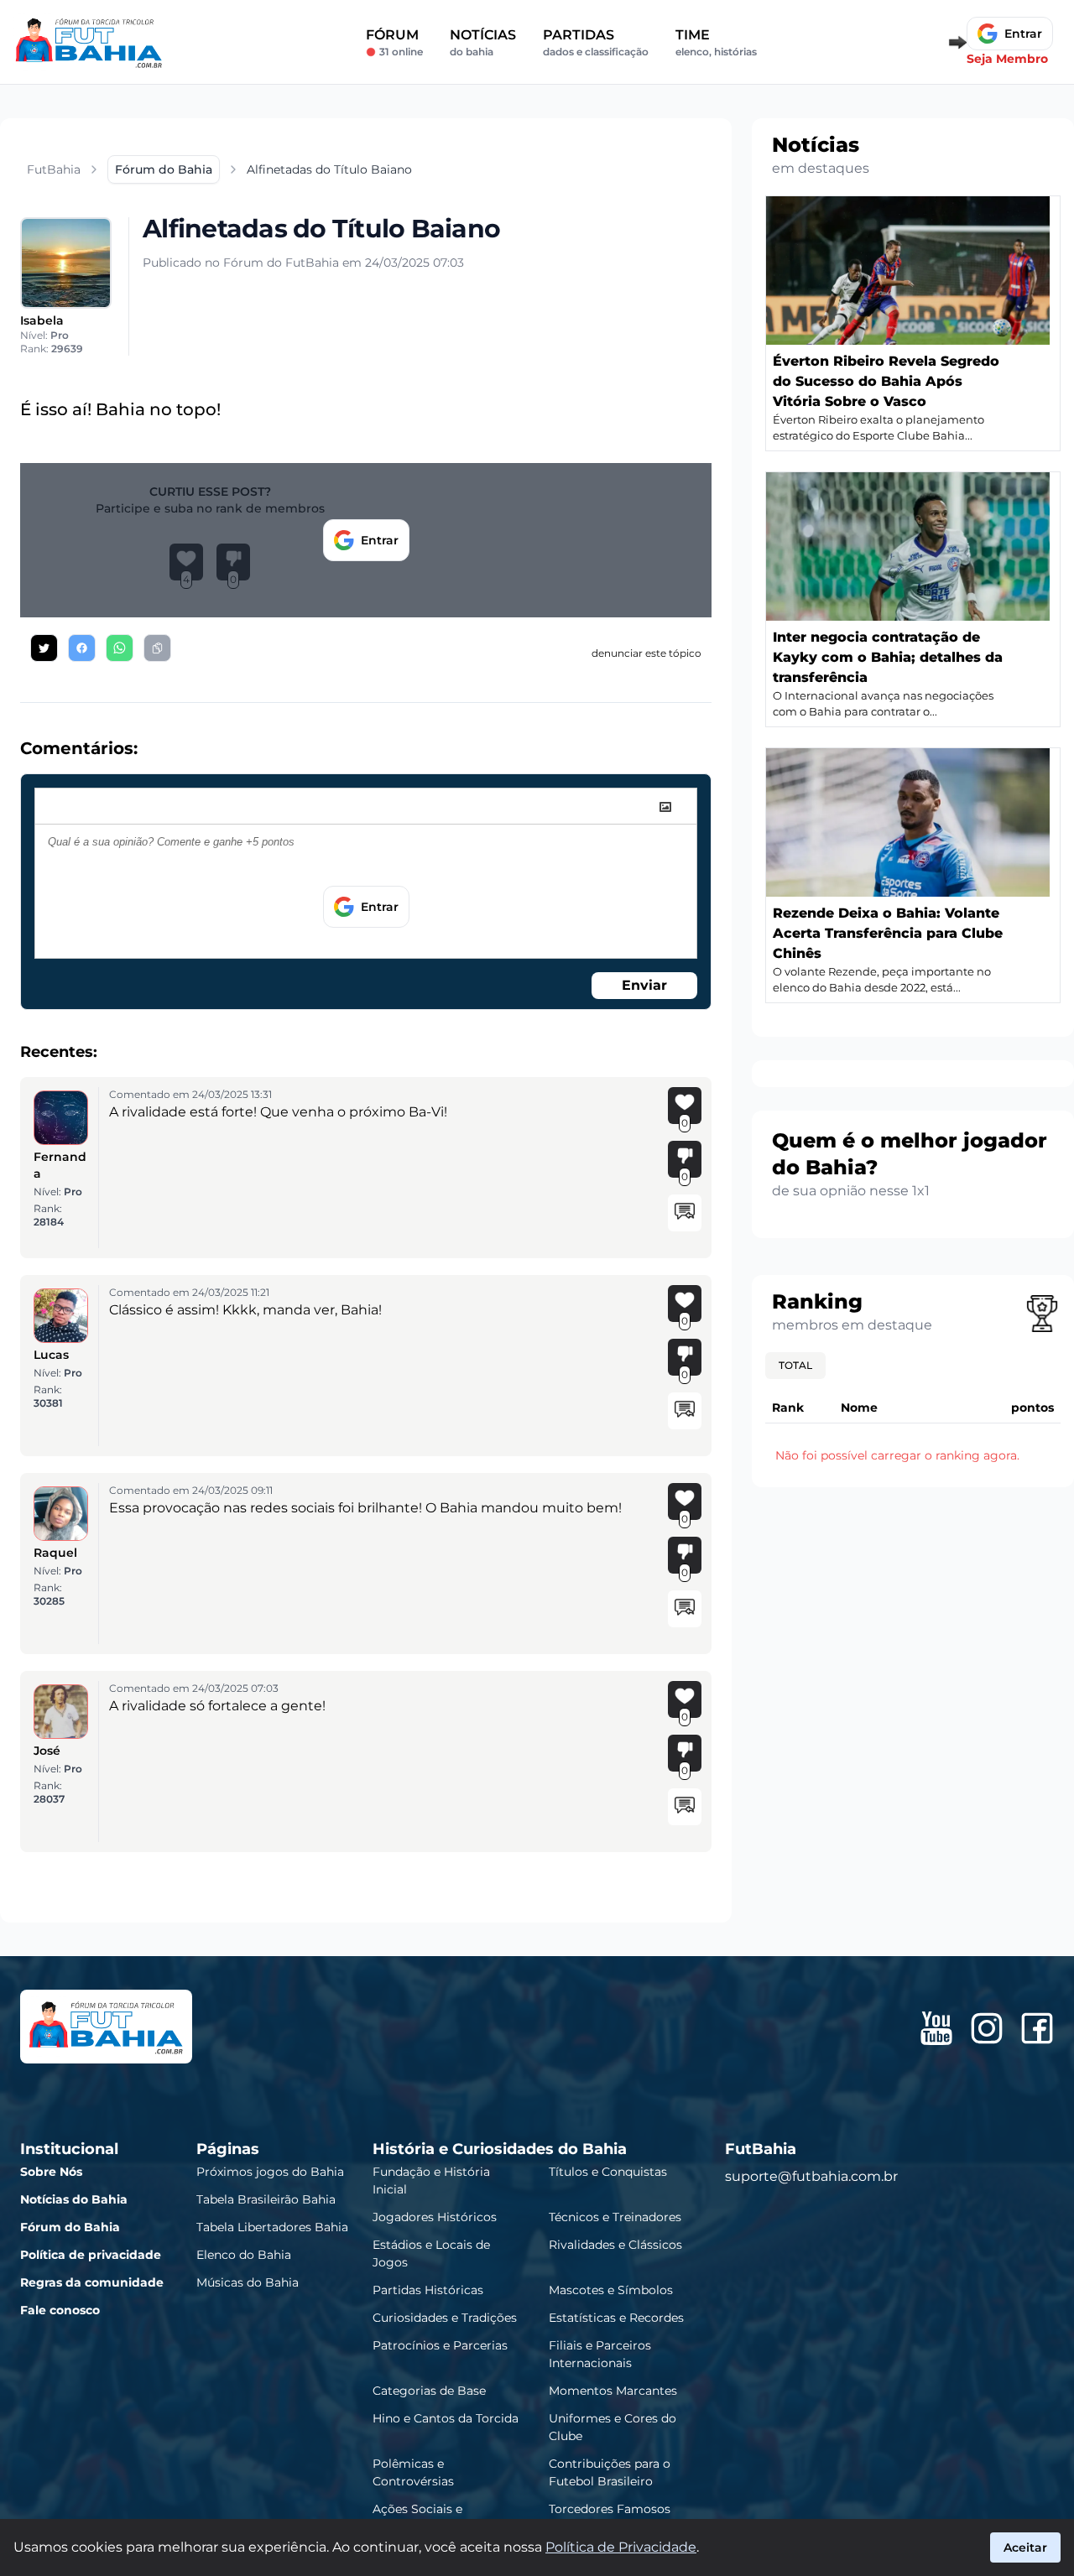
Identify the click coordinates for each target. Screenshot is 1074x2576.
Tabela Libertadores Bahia (272, 2227)
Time (716, 42)
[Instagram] (987, 2028)
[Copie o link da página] (157, 648)
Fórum (394, 42)
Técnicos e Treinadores (615, 2217)
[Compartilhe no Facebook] (82, 648)
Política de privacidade (91, 2255)
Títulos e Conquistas (608, 2172)
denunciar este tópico (646, 653)
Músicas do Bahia (248, 2282)
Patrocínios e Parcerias (440, 2345)
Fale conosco (60, 2310)
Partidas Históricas (428, 2290)
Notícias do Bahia (74, 2199)
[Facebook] (1037, 2028)
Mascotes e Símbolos (611, 2290)
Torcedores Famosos (610, 2509)
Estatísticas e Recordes (616, 2318)
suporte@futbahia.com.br (811, 2176)
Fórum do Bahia (70, 2227)
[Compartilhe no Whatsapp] (120, 648)
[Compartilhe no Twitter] (44, 648)
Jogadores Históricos (435, 2217)
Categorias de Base (429, 2391)
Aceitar (1025, 2547)
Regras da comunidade (92, 2282)
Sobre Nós (51, 2172)
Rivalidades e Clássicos (615, 2245)
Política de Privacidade (621, 2547)
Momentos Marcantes (613, 2391)
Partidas (596, 42)
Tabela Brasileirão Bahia (266, 2199)
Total (795, 1365)
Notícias (483, 42)
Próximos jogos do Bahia (270, 2172)
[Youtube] (936, 2028)
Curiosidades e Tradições (445, 2318)
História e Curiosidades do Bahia (500, 2149)
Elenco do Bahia (244, 2255)
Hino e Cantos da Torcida (446, 2418)
